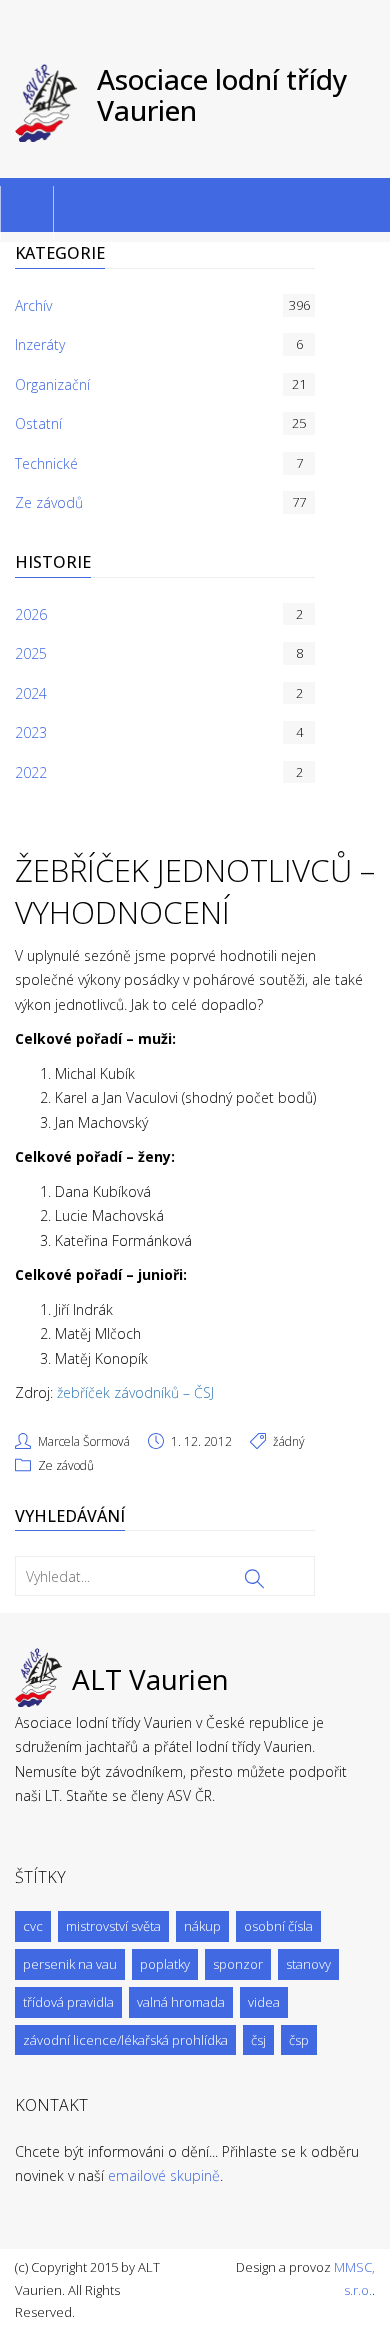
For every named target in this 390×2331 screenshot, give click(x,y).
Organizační (52, 384)
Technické (46, 463)
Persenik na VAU (70, 1964)
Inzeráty (40, 344)
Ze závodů (49, 502)
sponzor (238, 1964)
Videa (264, 2002)
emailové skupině (164, 2175)
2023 (31, 732)
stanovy (308, 1964)
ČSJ (258, 2040)
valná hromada (181, 2002)
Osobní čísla (278, 1926)
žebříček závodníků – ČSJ (135, 1392)
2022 (31, 772)
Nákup (202, 1926)
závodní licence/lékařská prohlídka (125, 2040)
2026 (31, 614)
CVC (33, 1926)
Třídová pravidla (68, 2002)
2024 (31, 693)
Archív (33, 305)
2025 (31, 653)
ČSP (299, 2040)
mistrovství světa (113, 1926)
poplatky (165, 1964)
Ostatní (38, 423)
